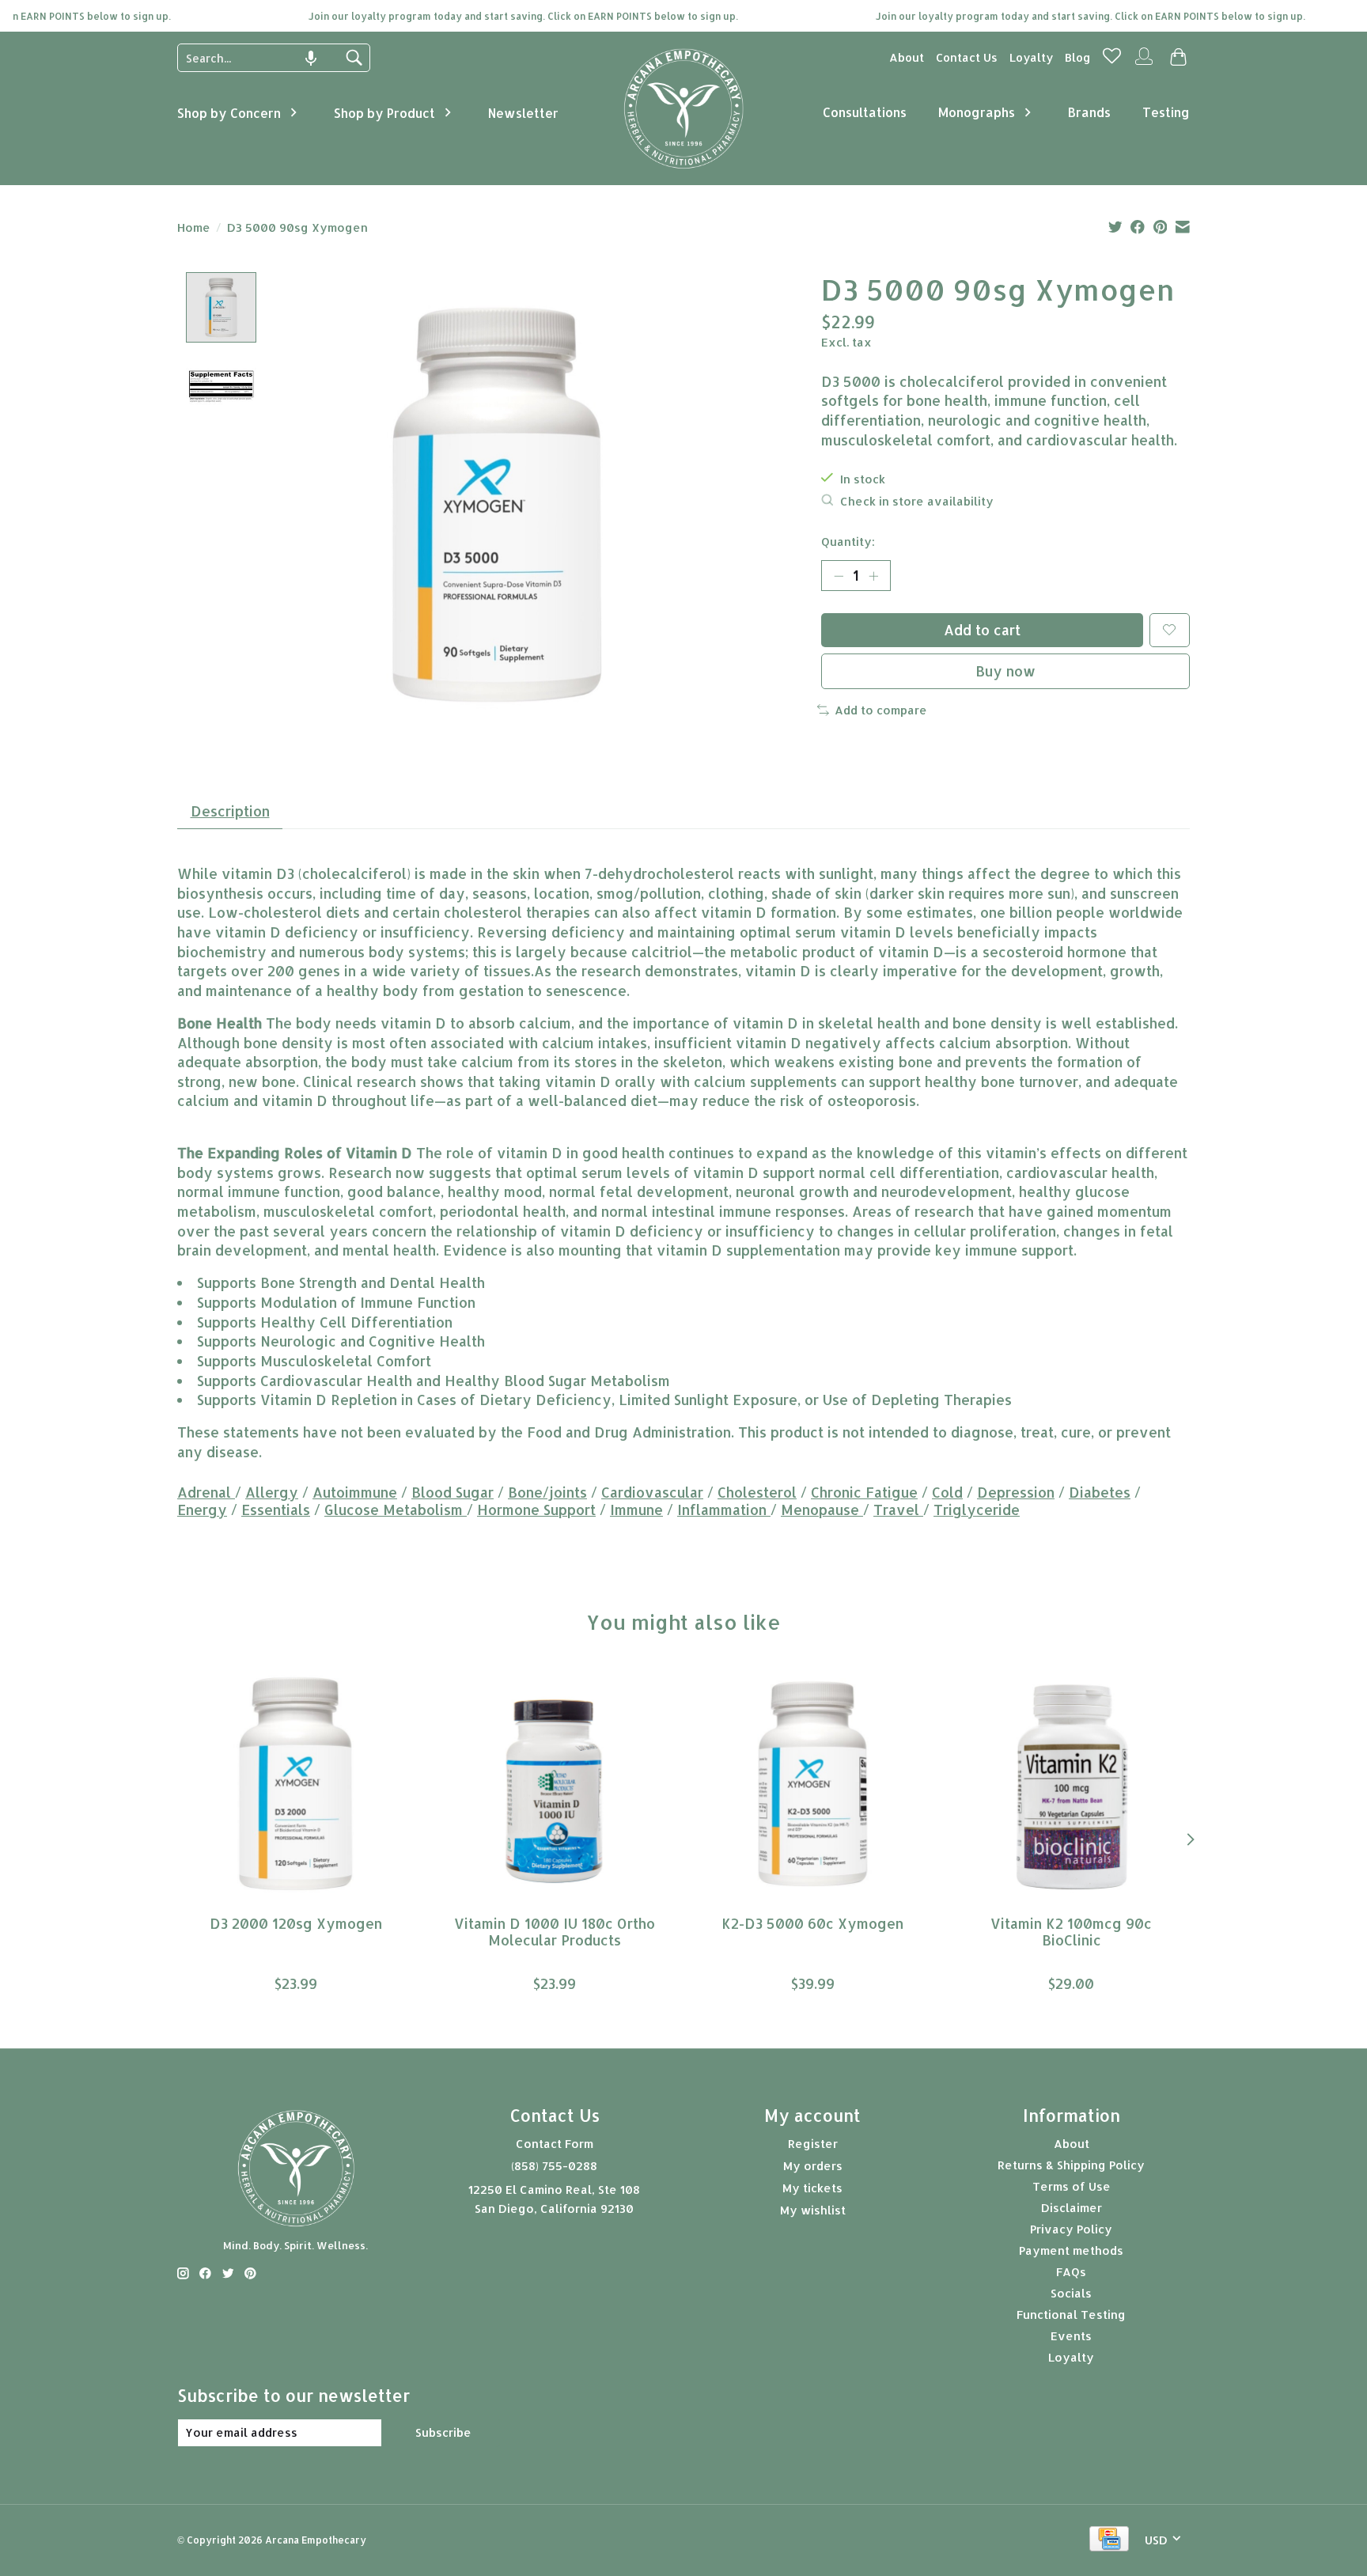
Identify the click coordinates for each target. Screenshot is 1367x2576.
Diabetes (1100, 1492)
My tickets (812, 2188)
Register (813, 2144)
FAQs (1071, 2272)
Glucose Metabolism (396, 1510)
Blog (1078, 57)
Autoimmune (355, 1492)
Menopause (822, 1510)
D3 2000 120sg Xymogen (296, 1923)
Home (194, 227)
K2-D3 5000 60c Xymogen (812, 1923)
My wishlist (813, 2210)
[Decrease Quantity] (839, 576)
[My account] (1144, 63)
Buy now (1005, 671)
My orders (813, 2166)
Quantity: (848, 542)
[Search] (354, 58)
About (907, 57)
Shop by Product (384, 113)
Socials (1071, 2293)
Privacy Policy (1071, 2229)
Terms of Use (1072, 2186)
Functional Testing (1071, 2315)
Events (1071, 2336)
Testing (1166, 112)
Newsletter (523, 113)
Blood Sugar (453, 1492)
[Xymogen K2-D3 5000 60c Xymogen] (813, 1784)
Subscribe (443, 2432)
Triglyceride (977, 1510)
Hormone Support (536, 1510)
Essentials (276, 1510)
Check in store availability (917, 501)
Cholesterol (757, 1492)
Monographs (977, 112)
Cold (947, 1492)
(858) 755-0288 (554, 2166)
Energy (202, 1510)
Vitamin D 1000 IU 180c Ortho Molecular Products (555, 1931)
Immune (636, 1510)
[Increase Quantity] (873, 576)
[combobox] (262, 58)
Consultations (865, 112)
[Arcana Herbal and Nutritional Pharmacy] (684, 169)
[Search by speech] (311, 59)
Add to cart (982, 630)
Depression (1016, 1492)
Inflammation (724, 1510)
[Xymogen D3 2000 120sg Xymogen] (295, 1784)
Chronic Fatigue (864, 1492)
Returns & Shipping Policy (1071, 2165)
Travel (898, 1510)
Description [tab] (230, 811)
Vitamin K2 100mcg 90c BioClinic (1071, 1931)
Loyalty (1031, 57)
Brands (1089, 112)
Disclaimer (1072, 2208)
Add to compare (881, 710)
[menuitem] (907, 57)
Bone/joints (547, 1492)
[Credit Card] (1109, 2540)
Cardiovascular (652, 1492)
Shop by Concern (229, 113)
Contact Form (555, 2144)
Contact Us (967, 57)
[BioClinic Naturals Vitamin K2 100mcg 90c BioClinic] (1072, 1784)
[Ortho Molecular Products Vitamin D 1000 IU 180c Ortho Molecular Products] (554, 1784)
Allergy (272, 1492)
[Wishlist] (1112, 61)
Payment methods (1071, 2250)
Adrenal (206, 1492)
